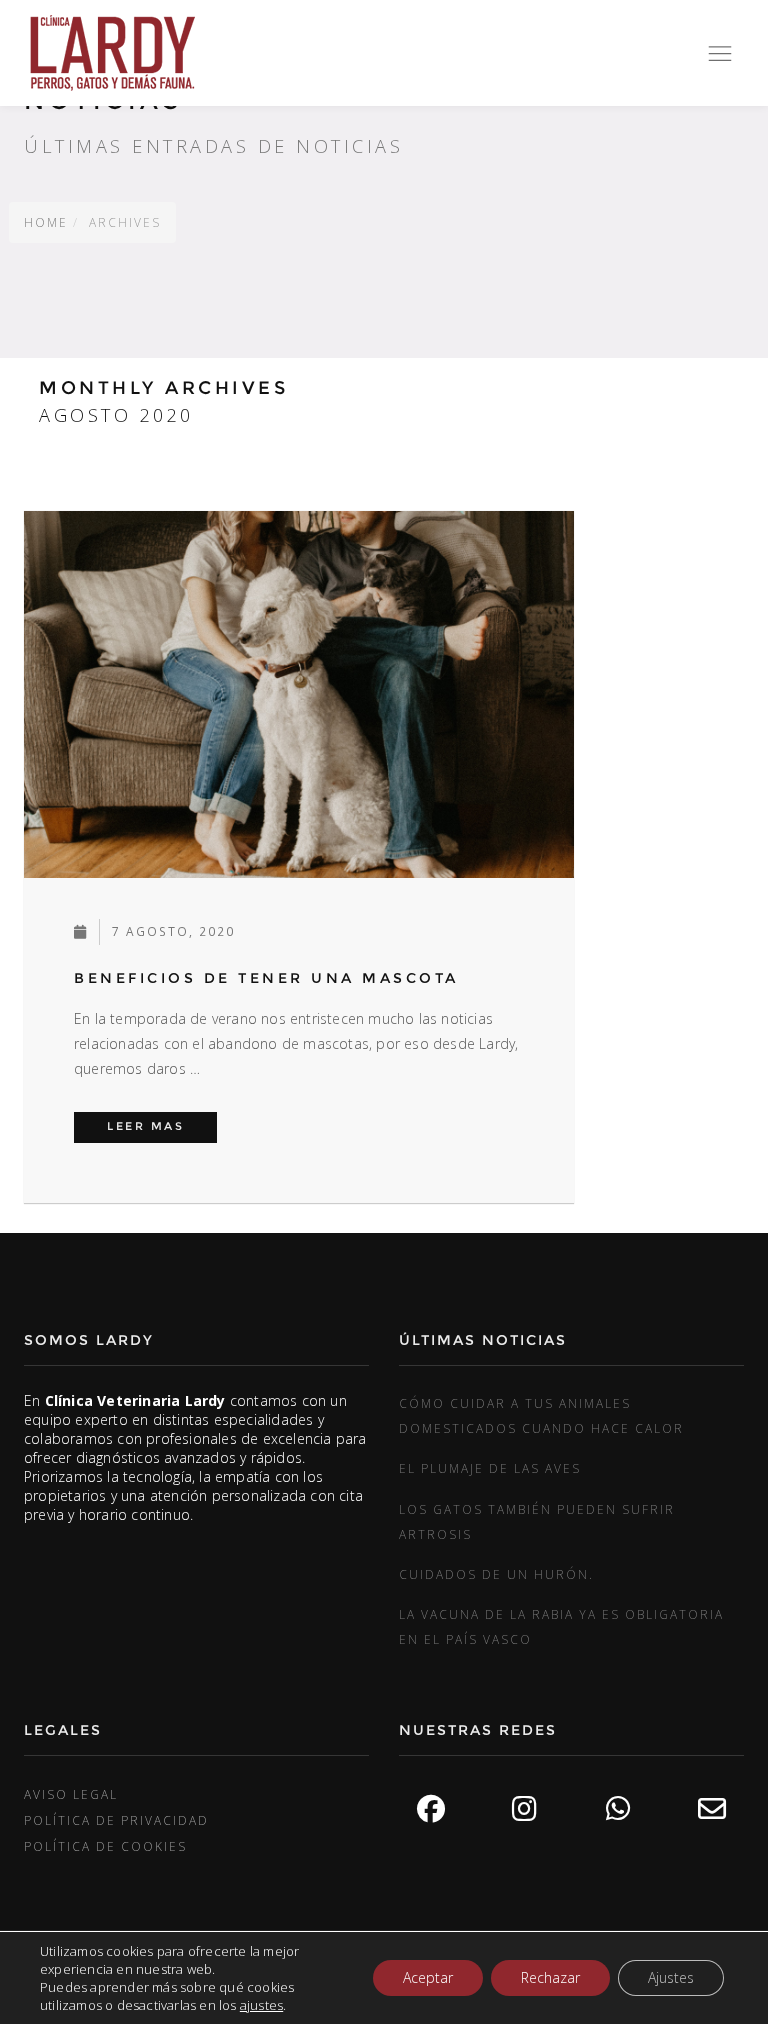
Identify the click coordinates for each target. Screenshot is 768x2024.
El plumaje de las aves (490, 1468)
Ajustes (671, 1977)
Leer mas (162, 1126)
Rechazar (550, 1977)
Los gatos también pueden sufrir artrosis (537, 1521)
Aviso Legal (71, 1794)
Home (46, 222)
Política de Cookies (105, 1846)
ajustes (261, 2005)
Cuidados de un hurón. (496, 1574)
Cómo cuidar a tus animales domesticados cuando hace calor (541, 1415)
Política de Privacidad (116, 1820)
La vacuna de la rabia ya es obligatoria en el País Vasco (561, 1626)
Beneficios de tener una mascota (266, 978)
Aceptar (428, 1977)
